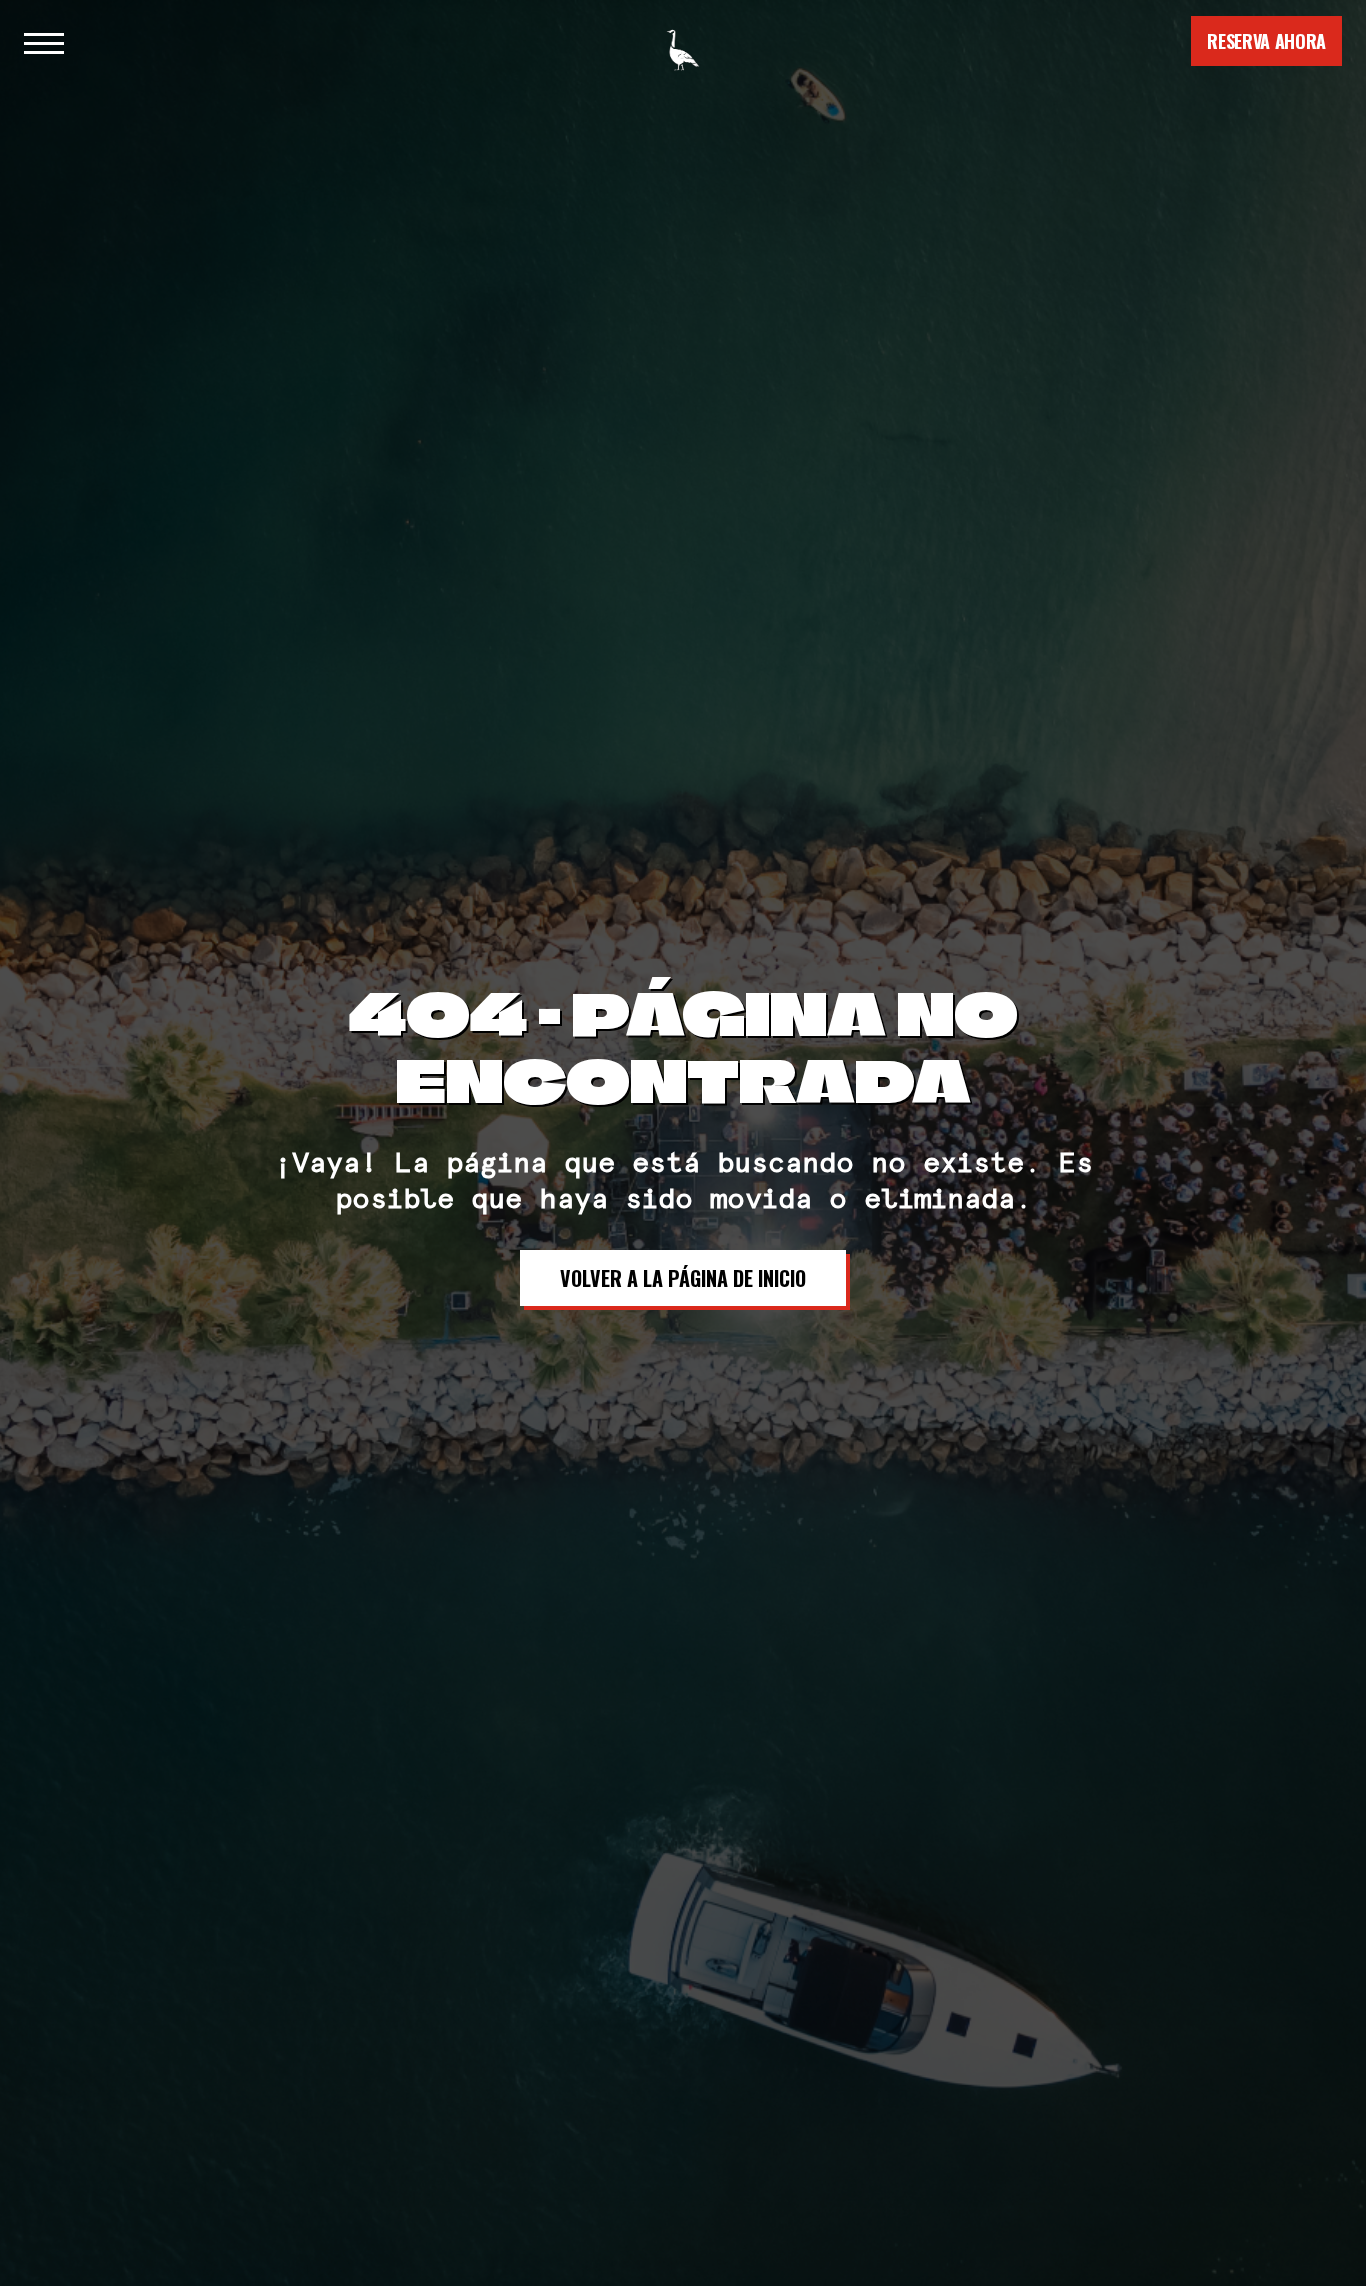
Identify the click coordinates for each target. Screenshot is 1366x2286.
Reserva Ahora (1266, 41)
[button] (44, 41)
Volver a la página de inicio (683, 1278)
